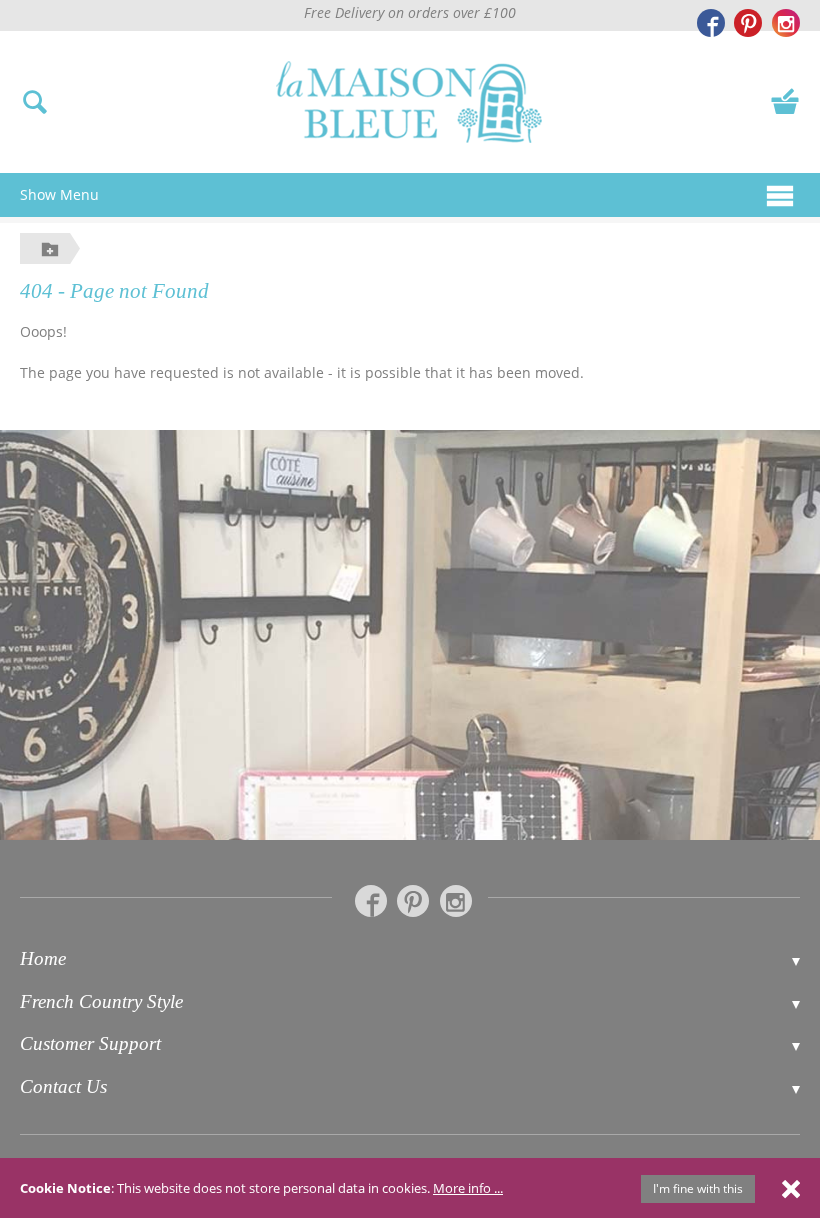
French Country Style (101, 1001)
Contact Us (63, 1086)
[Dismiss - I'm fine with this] (791, 1188)
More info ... (468, 1188)
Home (43, 958)
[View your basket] (785, 100)
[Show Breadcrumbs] (50, 248)
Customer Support (90, 1043)
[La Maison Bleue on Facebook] (711, 23)
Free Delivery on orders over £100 (410, 12)
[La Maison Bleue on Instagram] (786, 23)
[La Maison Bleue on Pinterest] (748, 23)
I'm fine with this (698, 1188)
